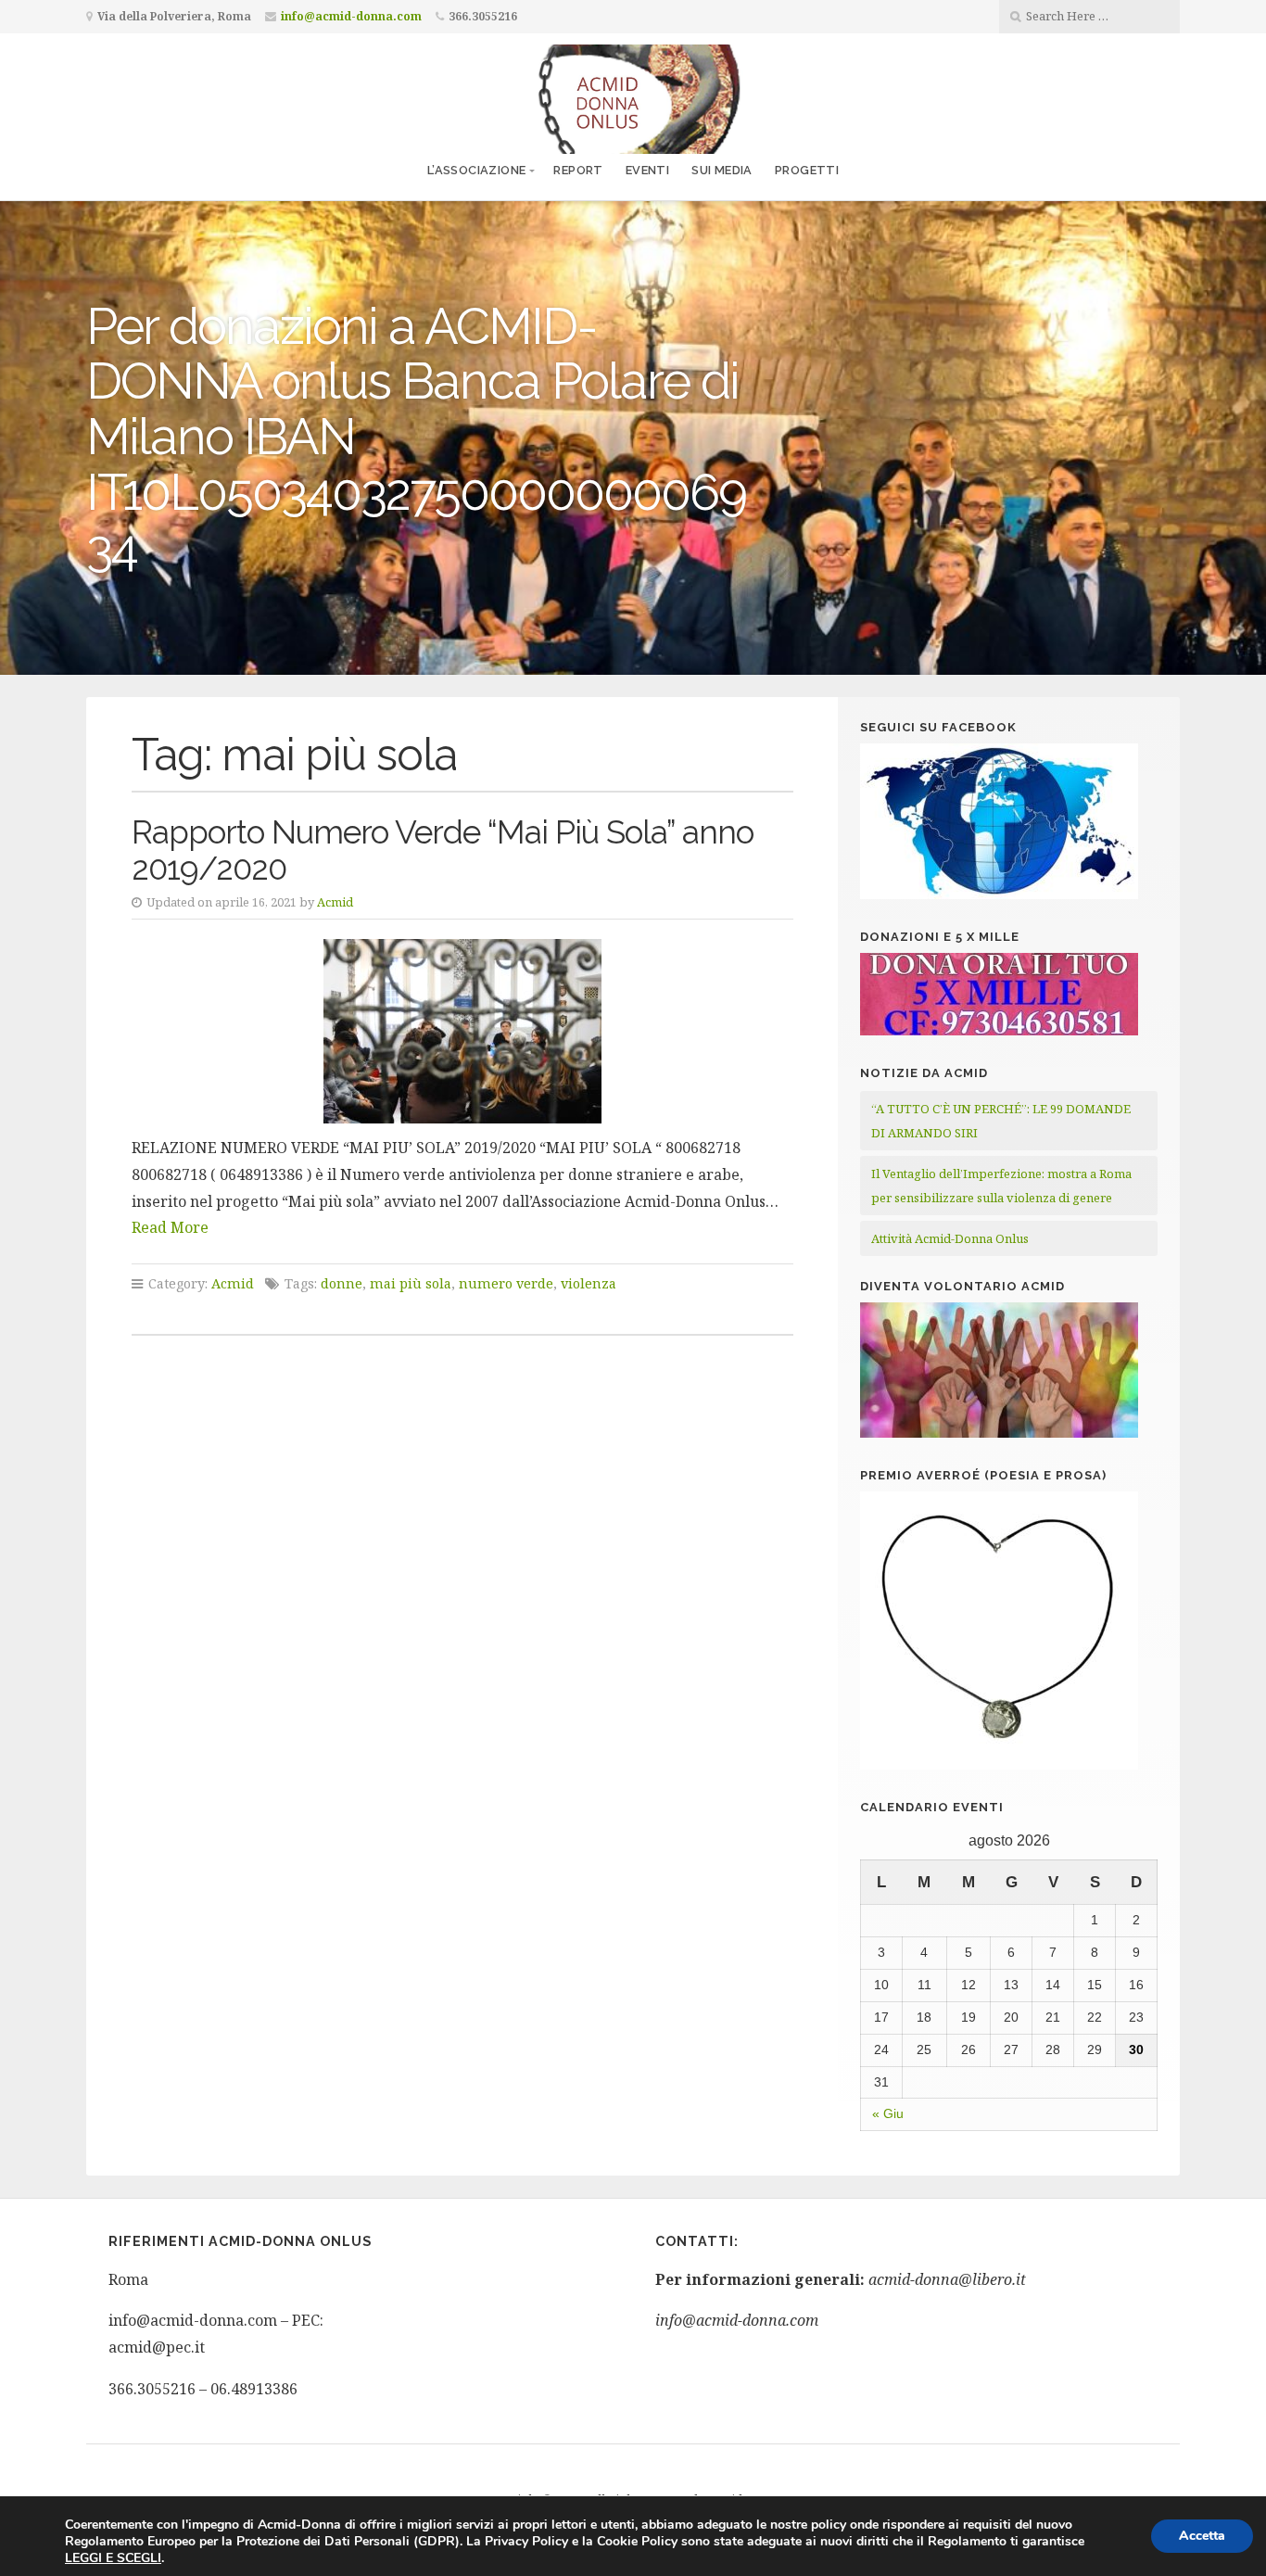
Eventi (647, 170)
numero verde (506, 1283)
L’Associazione (477, 170)
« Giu (888, 2113)
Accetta (1202, 2536)
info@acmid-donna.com (351, 16)
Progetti (807, 170)
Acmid (335, 902)
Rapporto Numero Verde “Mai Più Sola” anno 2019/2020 (443, 850)
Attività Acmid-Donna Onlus (950, 1238)
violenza (589, 1283)
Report (578, 170)
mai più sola (411, 1283)
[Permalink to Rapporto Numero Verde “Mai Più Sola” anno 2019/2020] (462, 1031)
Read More (170, 1227)
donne (342, 1283)
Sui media (722, 170)
